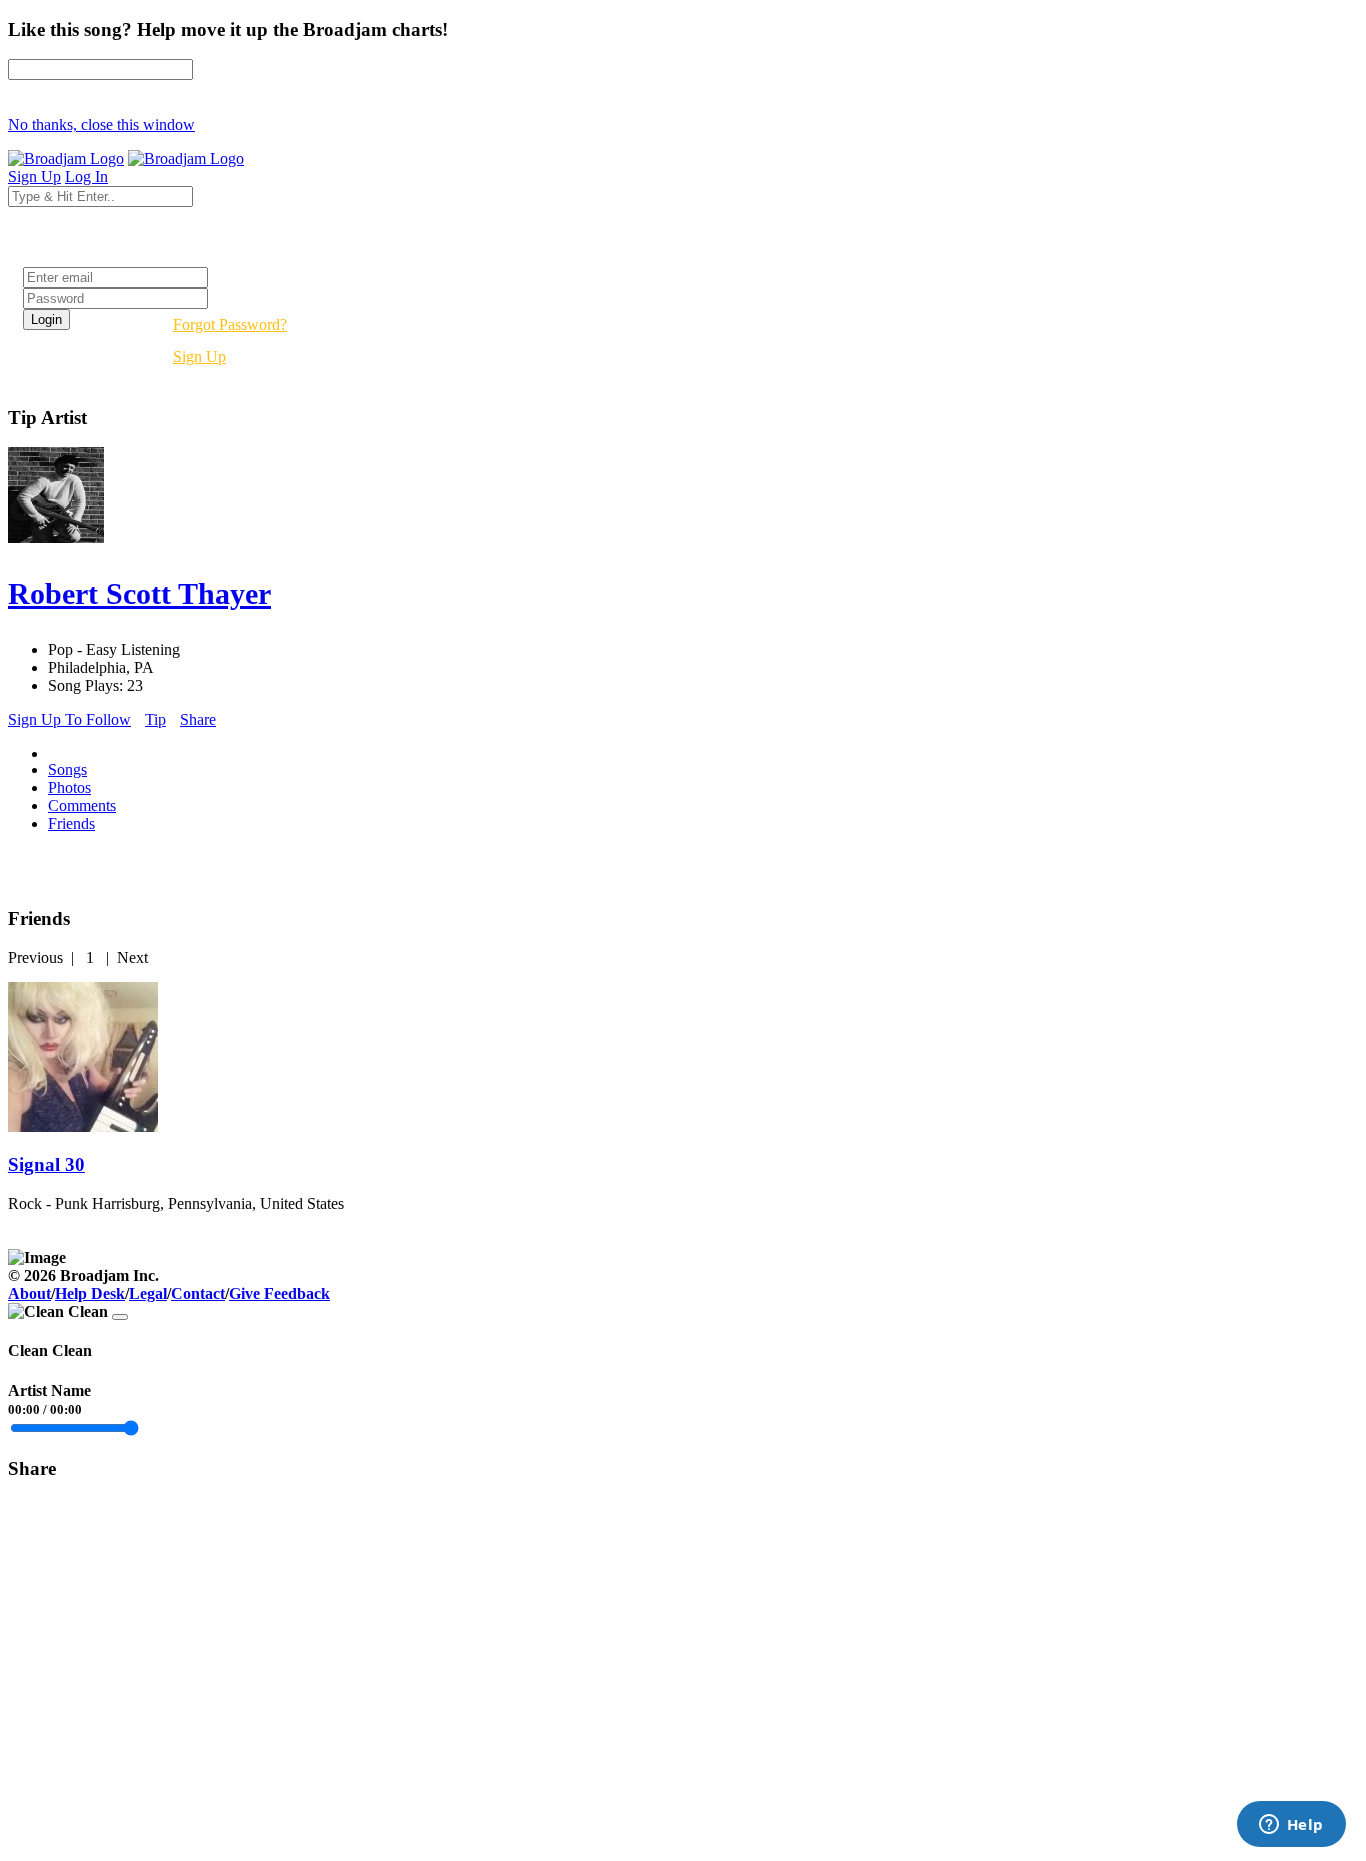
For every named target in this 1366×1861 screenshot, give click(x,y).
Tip (155, 719)
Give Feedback (279, 1293)
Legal (148, 1293)
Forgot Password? (230, 324)
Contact (198, 1293)
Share (198, 719)
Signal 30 (46, 1164)
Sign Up (199, 356)
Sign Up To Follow (69, 719)
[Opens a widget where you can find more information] (1291, 1826)
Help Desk (90, 1293)
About (29, 1293)
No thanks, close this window (101, 124)
